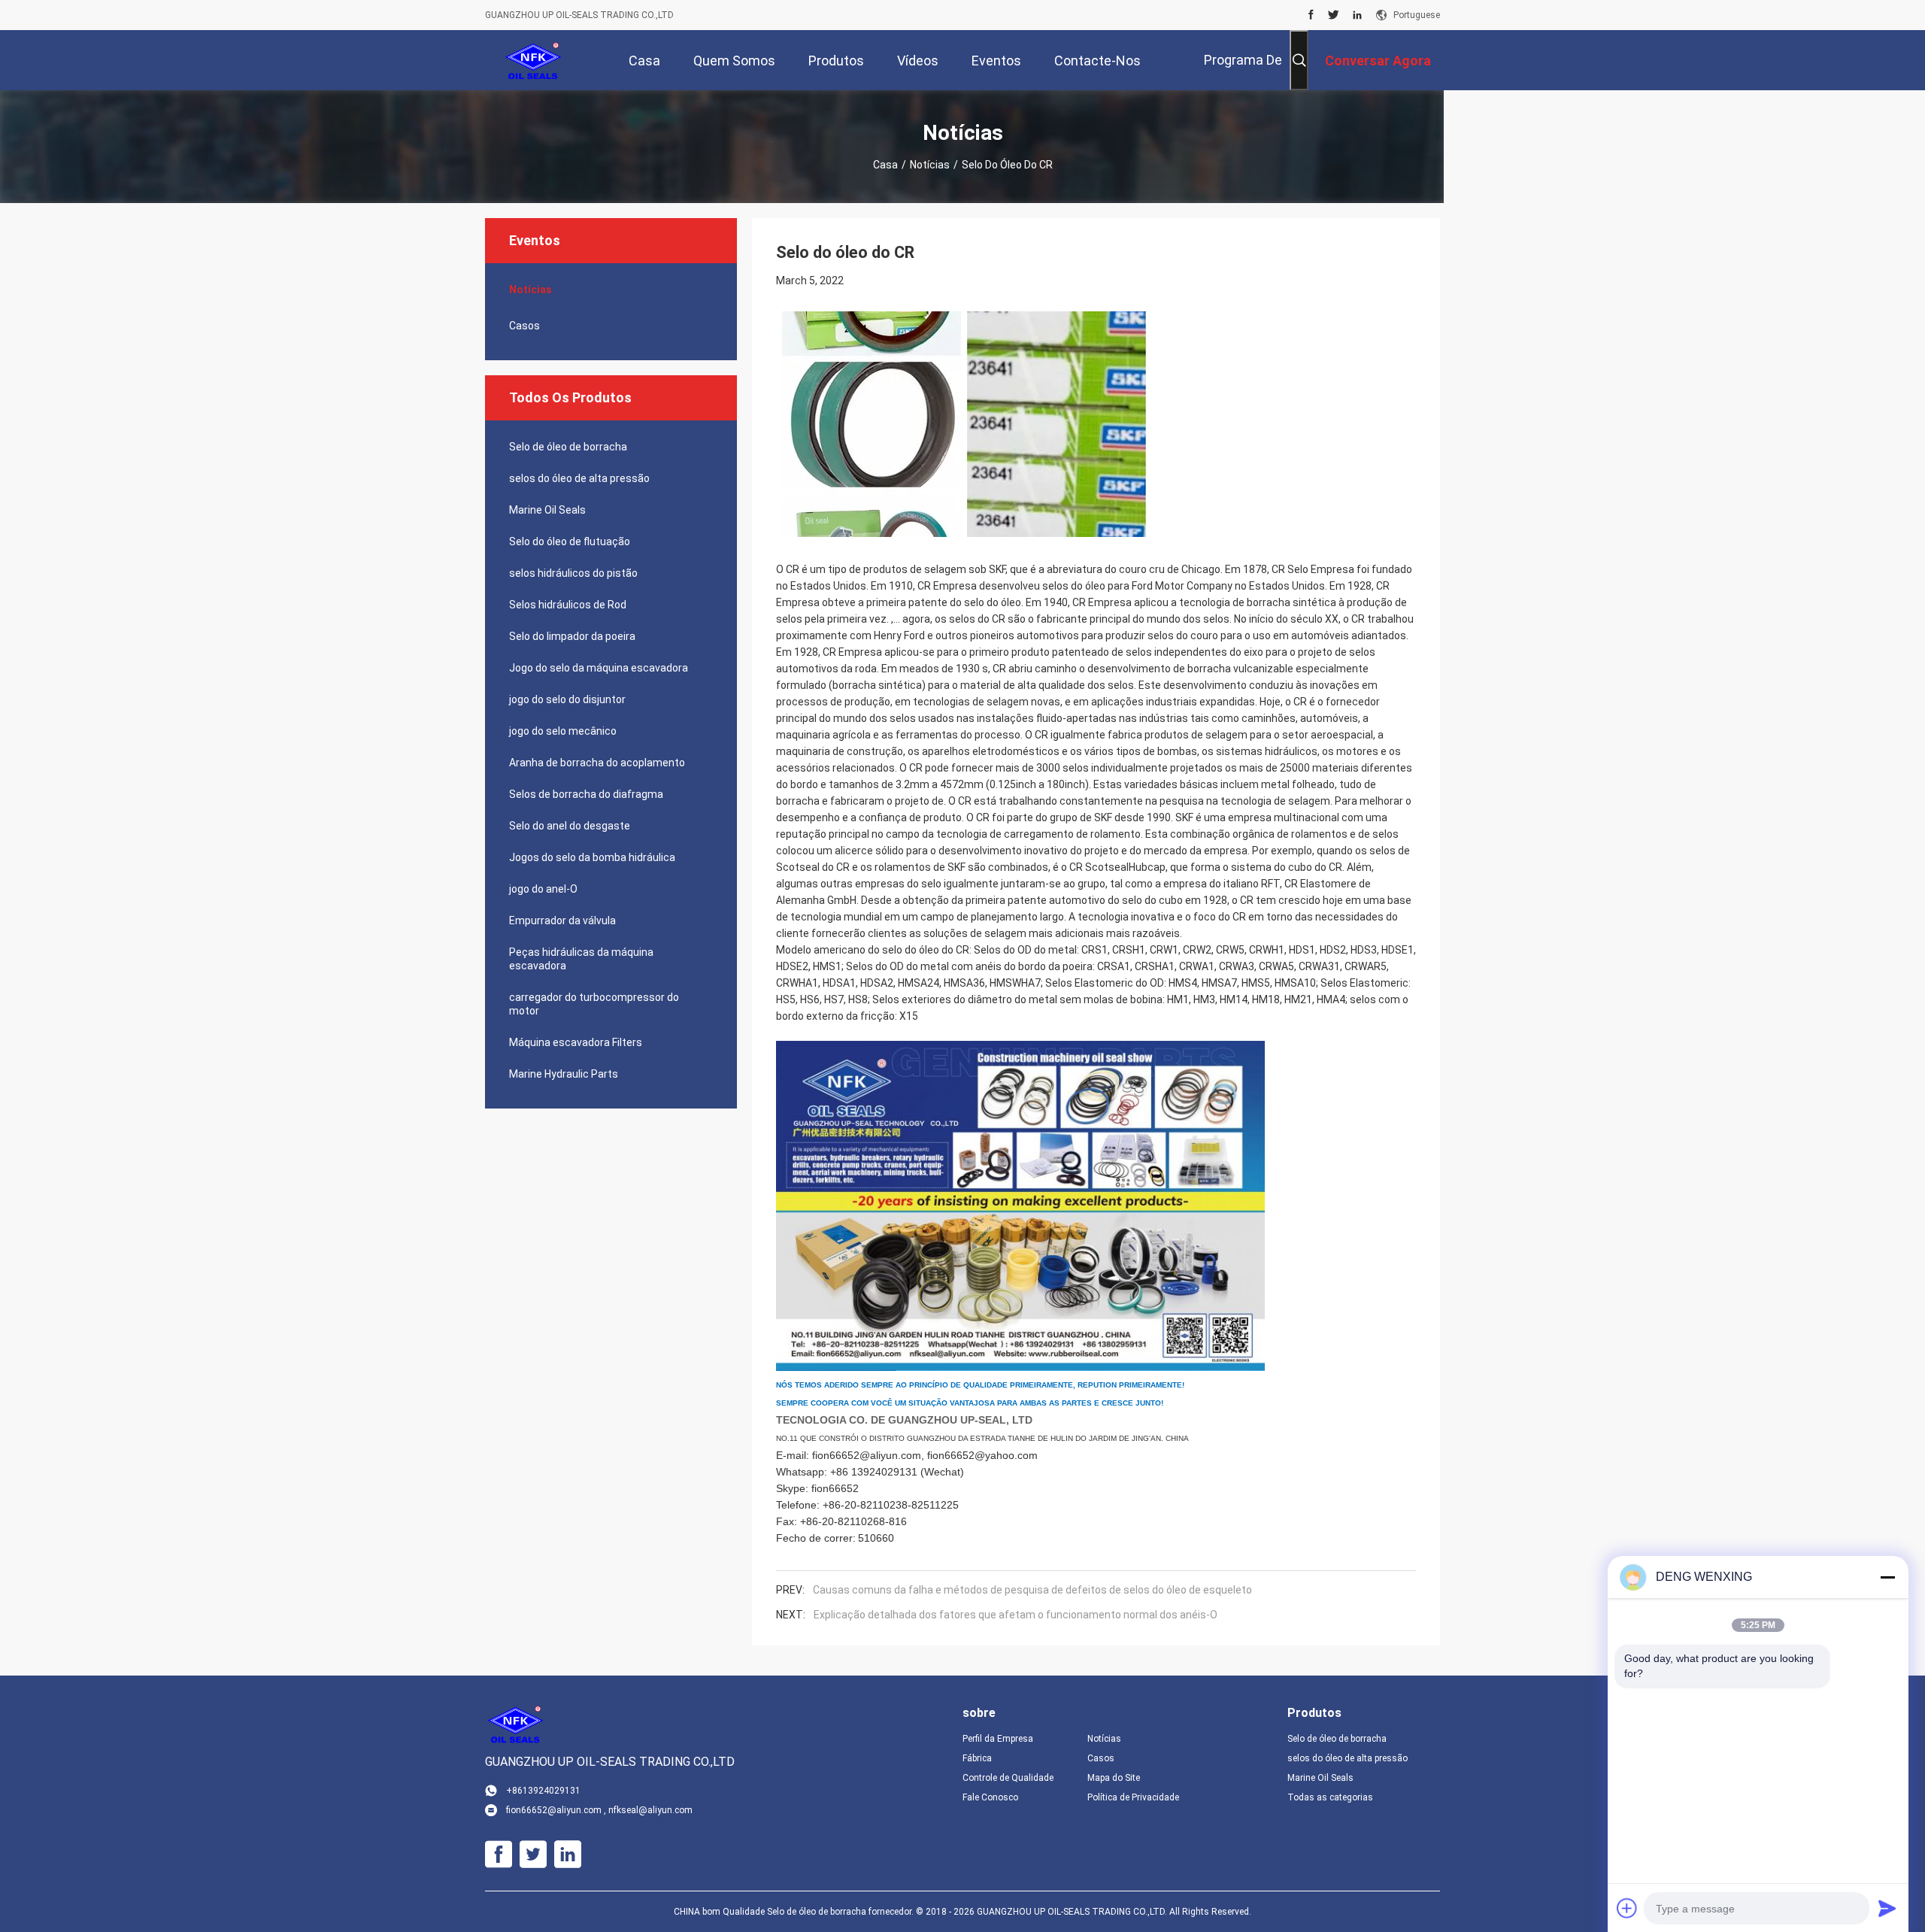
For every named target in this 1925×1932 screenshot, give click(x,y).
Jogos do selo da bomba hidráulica (592, 857)
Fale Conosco (990, 1797)
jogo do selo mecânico (563, 731)
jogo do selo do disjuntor (567, 699)
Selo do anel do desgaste (570, 826)
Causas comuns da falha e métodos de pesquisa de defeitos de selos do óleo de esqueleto (1032, 1590)
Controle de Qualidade (1008, 1778)
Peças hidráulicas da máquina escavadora (581, 959)
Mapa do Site (1114, 1778)
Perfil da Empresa (998, 1739)
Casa (885, 165)
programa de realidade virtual (1231, 71)
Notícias (930, 165)
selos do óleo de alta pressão (579, 478)
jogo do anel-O (543, 889)
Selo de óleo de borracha (568, 447)
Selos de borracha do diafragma (586, 794)
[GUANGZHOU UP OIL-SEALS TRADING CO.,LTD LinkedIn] (1357, 15)
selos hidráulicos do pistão (573, 573)
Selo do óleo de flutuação (570, 541)
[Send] (1887, 1908)
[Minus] (1887, 1577)
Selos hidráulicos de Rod (568, 605)
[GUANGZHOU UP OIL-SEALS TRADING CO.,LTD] (534, 60)
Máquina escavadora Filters (576, 1042)
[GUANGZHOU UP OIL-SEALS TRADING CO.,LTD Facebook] (1311, 15)
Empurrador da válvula (562, 921)
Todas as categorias (1330, 1797)
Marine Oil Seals (547, 510)
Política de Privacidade (1133, 1797)
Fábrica (977, 1758)
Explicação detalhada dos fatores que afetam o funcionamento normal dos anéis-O (1016, 1615)
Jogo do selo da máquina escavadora (599, 668)
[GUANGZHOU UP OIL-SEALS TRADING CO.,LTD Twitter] (1334, 15)
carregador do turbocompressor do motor (594, 1004)
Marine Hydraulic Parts (564, 1074)
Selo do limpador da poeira (572, 636)
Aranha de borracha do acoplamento (597, 763)
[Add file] (1627, 1908)
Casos (524, 326)
